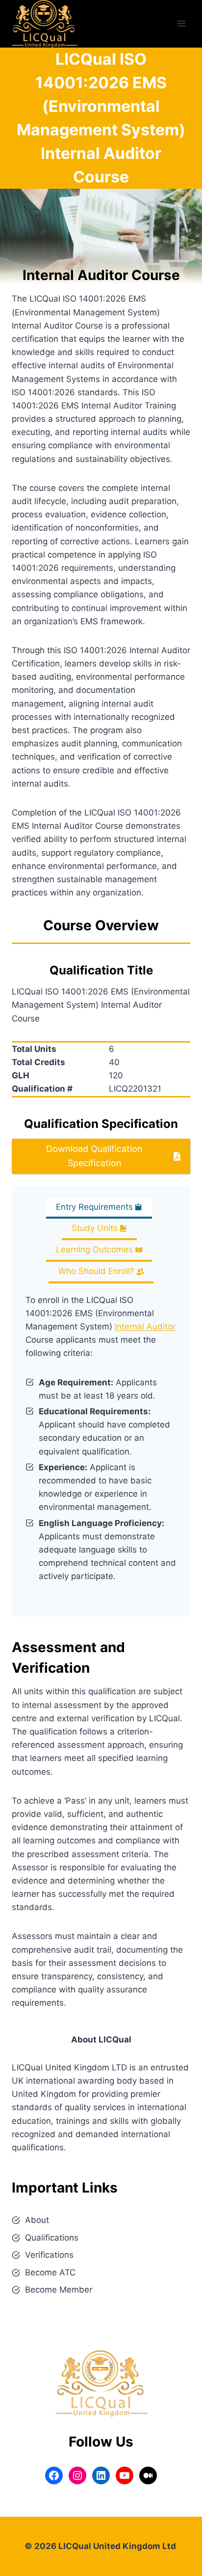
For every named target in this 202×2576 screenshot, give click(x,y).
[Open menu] (181, 24)
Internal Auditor (145, 1326)
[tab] (99, 1208)
